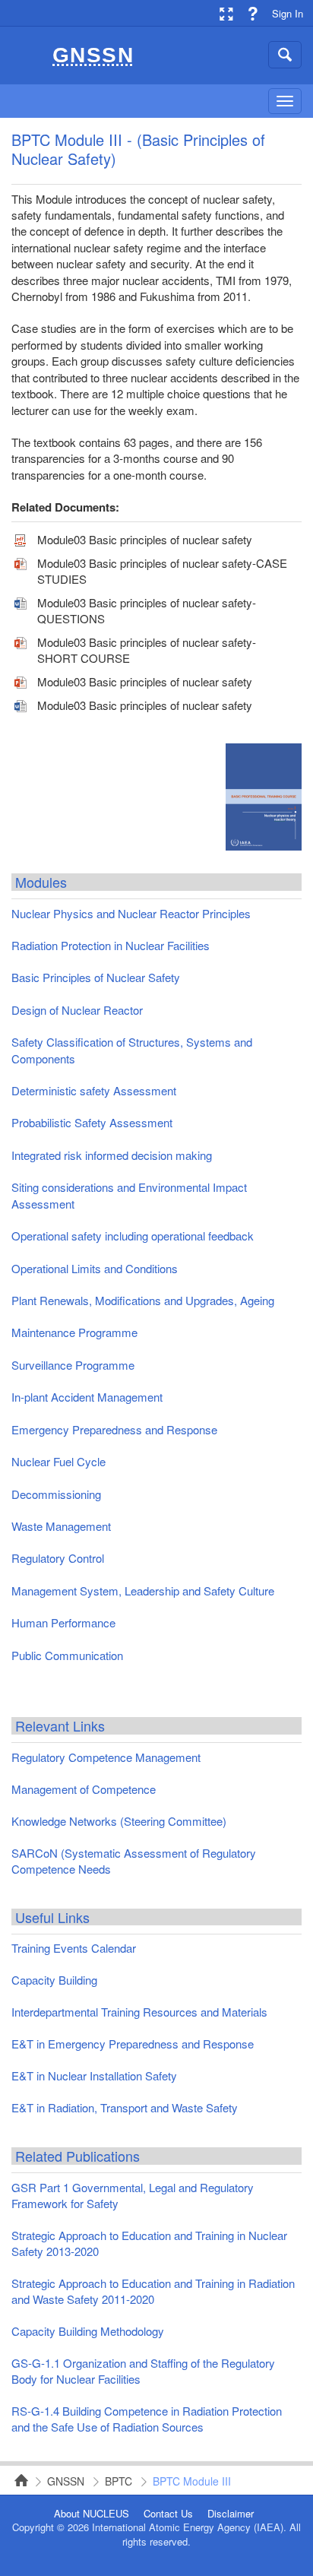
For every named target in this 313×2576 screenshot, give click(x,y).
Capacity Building (54, 1980)
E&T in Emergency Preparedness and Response (133, 2044)
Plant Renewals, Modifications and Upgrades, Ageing (143, 1300)
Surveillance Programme (73, 1365)
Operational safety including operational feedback (133, 1236)
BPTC (119, 2481)
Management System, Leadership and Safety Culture (143, 1591)
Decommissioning (56, 1494)
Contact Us (168, 2514)
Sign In (288, 13)
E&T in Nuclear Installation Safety (94, 2075)
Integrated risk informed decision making (112, 1155)
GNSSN (66, 2481)
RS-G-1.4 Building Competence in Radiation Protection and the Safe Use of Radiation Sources (147, 2419)
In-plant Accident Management (87, 1397)
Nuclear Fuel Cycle (58, 1461)
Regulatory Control (58, 1558)
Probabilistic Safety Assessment (92, 1122)
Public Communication (67, 1655)
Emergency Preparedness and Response (114, 1429)
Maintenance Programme (74, 1332)
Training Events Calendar (74, 1948)
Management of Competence (84, 1789)
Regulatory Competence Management (106, 1757)
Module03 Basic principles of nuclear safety (145, 539)
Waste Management (61, 1526)
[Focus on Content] (226, 13)
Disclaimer (231, 2514)
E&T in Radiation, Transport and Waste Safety (125, 2107)
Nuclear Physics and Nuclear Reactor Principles (131, 913)
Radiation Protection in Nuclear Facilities (111, 945)
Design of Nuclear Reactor (77, 1010)
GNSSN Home (17, 2480)
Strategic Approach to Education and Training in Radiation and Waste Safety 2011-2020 (153, 2291)
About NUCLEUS (92, 2514)
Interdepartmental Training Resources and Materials (139, 2012)
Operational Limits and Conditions (95, 1268)
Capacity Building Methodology (88, 2331)
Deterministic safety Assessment (94, 1090)
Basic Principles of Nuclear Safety (96, 977)
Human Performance (63, 1622)
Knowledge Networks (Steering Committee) (119, 1821)
